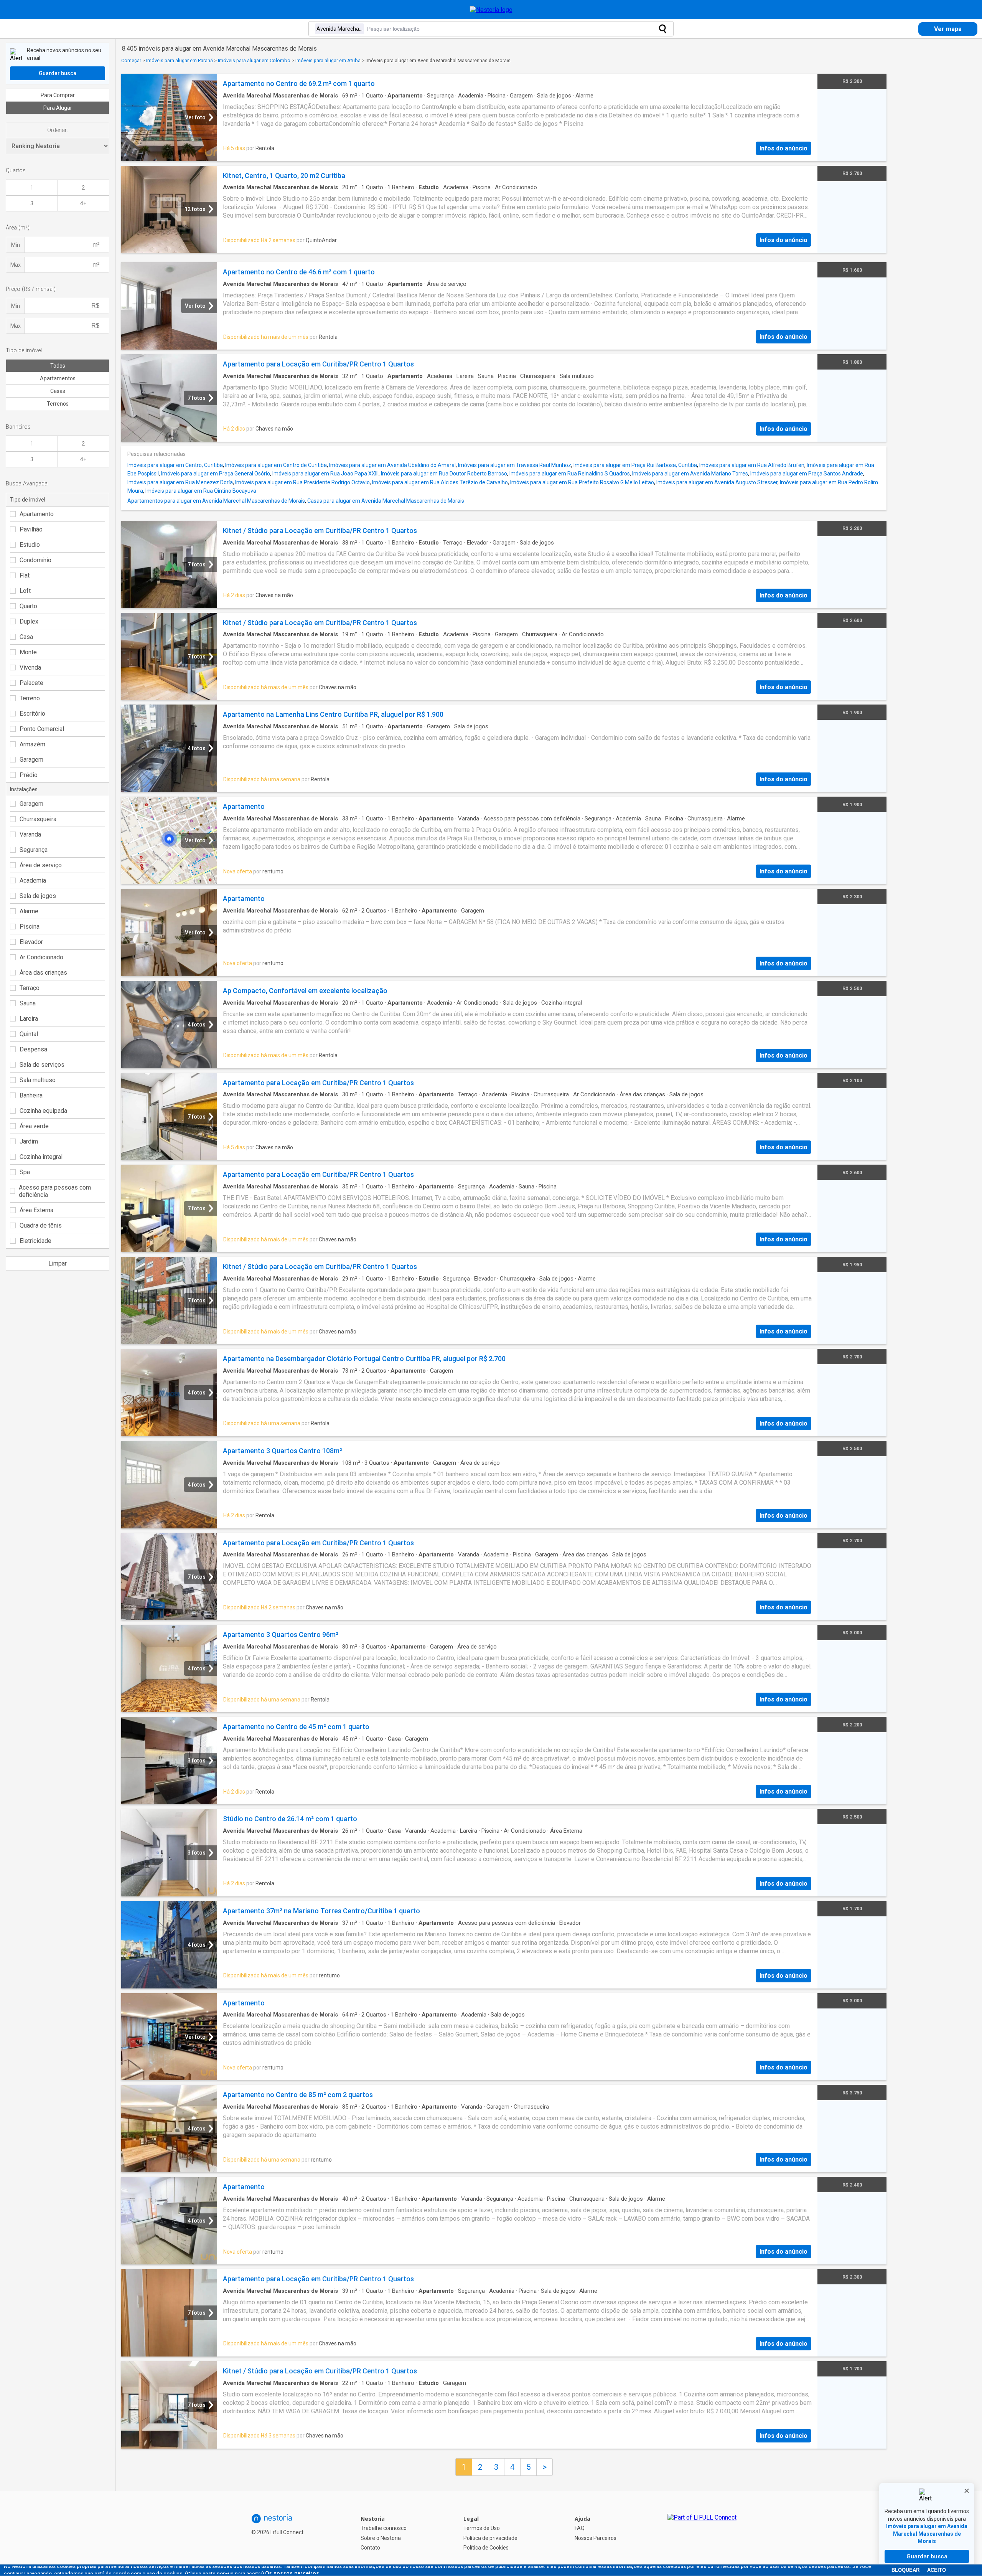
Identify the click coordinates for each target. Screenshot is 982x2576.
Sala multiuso (38, 1080)
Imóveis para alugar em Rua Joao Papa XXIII (325, 474)
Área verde (34, 1126)
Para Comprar (58, 95)
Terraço (30, 988)
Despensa (33, 1049)
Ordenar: (58, 130)
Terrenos (58, 404)
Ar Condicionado (41, 957)
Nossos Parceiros (596, 2538)
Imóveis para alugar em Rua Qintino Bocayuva (201, 491)
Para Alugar (58, 108)
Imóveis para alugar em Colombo (254, 60)
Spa (25, 1172)
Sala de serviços (42, 1065)
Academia (33, 880)
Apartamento (37, 514)
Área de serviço (41, 865)
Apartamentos (58, 378)
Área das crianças (43, 973)
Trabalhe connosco (384, 2528)
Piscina (30, 927)
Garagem (31, 760)
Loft (25, 591)
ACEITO (937, 2570)
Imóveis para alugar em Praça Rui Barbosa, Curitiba (635, 465)
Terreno (30, 698)
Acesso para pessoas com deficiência (55, 1191)
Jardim (29, 1141)
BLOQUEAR (905, 2570)
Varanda (30, 834)
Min (16, 245)
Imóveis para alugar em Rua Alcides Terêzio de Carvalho (440, 482)
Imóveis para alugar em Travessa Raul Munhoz (515, 465)
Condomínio (35, 560)
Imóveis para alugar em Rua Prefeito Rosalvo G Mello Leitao (582, 482)
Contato (370, 2548)
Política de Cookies (486, 2548)
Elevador (31, 942)
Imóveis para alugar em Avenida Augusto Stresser (717, 482)
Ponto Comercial (42, 729)
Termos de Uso (482, 2528)
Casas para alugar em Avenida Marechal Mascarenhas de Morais (386, 501)
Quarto (28, 606)
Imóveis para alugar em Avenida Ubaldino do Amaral (392, 465)
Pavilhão (31, 529)
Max (16, 265)
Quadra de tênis (41, 1225)
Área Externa (36, 1210)
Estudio (30, 545)
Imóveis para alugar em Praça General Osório (216, 474)
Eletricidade (35, 1241)
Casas (58, 391)
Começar (131, 60)
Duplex (29, 621)
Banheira (31, 1095)
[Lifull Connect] (702, 2533)
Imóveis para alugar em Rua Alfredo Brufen (752, 465)
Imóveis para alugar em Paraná (180, 60)
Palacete (31, 683)
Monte (28, 652)
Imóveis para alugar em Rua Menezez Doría (180, 482)
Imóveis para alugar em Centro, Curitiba (175, 465)
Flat (25, 575)
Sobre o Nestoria (381, 2538)
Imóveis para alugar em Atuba (328, 60)
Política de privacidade (490, 2538)
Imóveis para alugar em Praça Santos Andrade (807, 474)
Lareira (29, 1019)
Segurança (34, 850)
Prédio (29, 775)
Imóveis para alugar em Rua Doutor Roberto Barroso (444, 474)
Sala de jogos (38, 896)
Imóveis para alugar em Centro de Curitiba (276, 465)
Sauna (28, 1003)
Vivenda (30, 668)
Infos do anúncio (783, 148)
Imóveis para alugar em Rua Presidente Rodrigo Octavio (302, 482)
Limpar (58, 1263)
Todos (58, 366)
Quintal (29, 1034)
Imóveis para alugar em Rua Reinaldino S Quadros (570, 474)
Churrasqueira (38, 819)
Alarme (29, 911)
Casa (26, 637)
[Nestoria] (491, 10)
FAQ (580, 2528)
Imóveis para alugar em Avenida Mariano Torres (690, 474)
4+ (83, 203)
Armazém (32, 744)
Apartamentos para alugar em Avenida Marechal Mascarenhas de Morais (216, 501)
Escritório (32, 714)
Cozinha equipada (43, 1111)
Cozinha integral (41, 1157)
